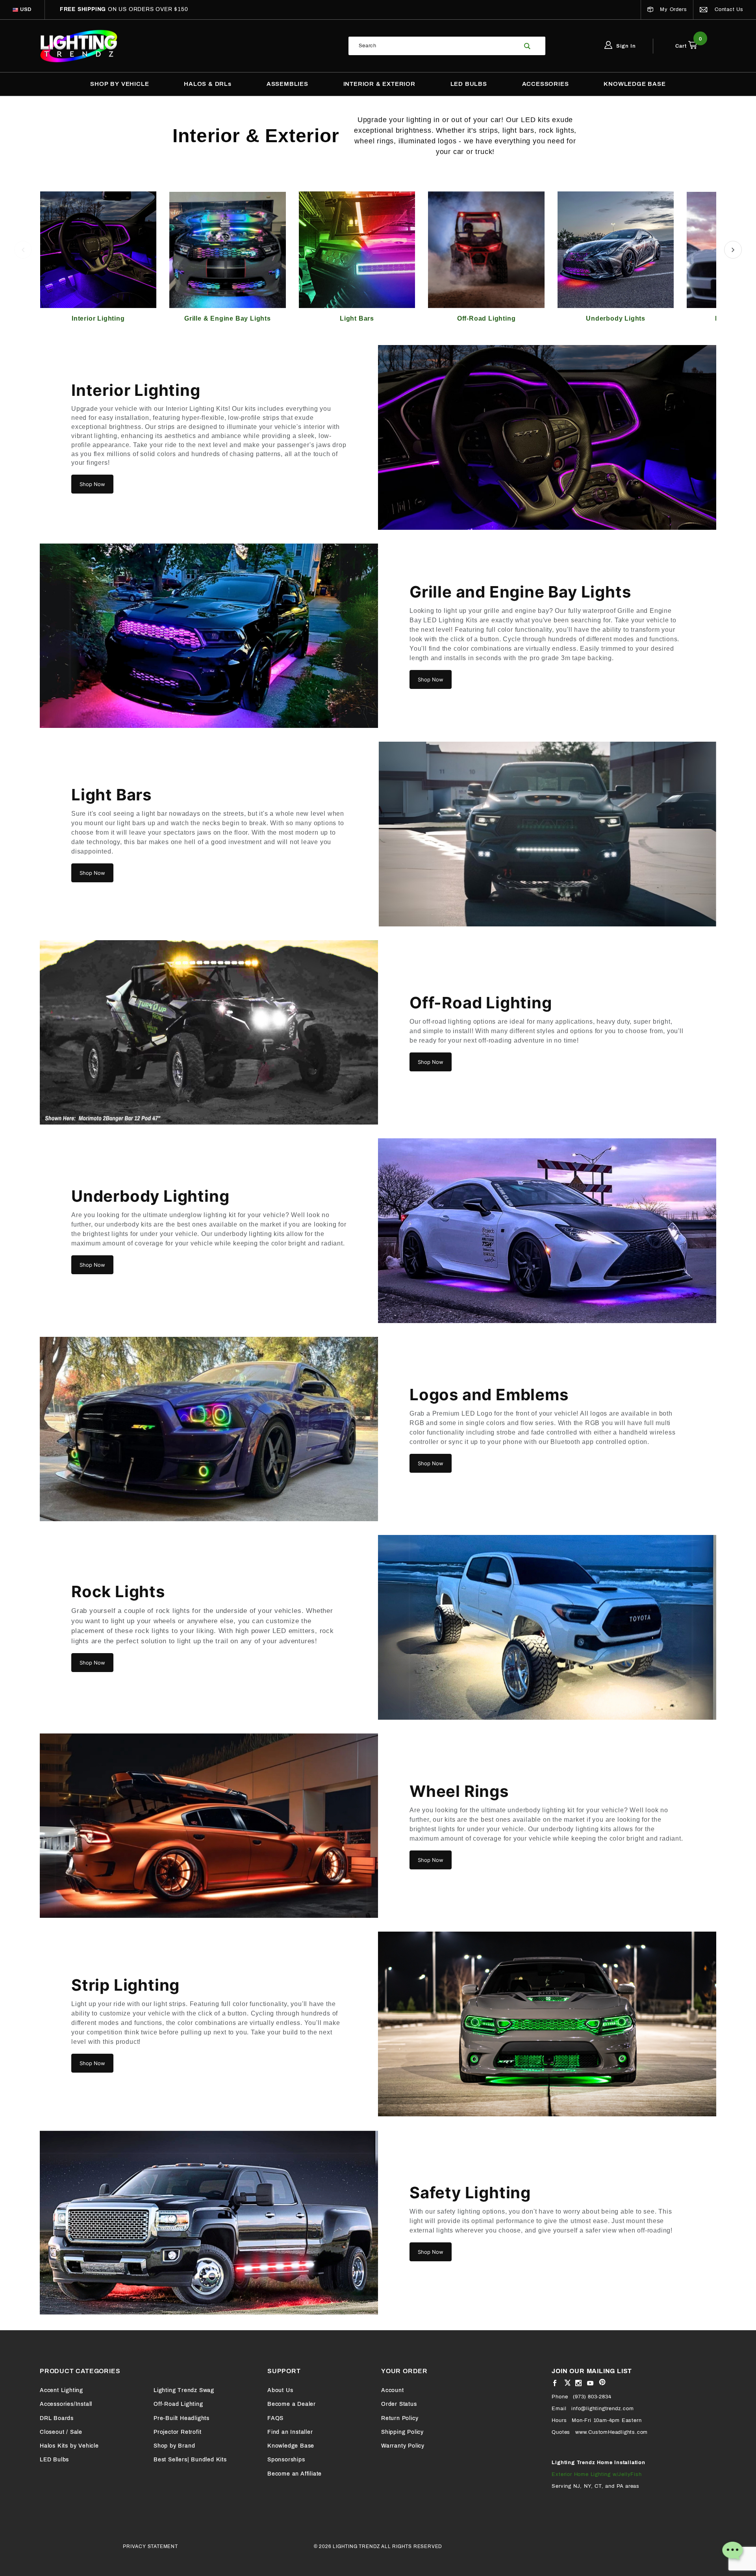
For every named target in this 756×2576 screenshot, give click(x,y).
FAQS (275, 2418)
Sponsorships (286, 2460)
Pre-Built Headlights (182, 2418)
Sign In (625, 46)
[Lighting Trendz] (79, 46)
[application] (732, 2552)
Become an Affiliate (295, 2474)
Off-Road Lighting (178, 2404)
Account (393, 2390)
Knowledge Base (291, 2446)
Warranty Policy (403, 2446)
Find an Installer (290, 2432)
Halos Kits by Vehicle (69, 2446)
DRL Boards (57, 2418)
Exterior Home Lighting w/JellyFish (597, 2474)
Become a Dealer (292, 2404)
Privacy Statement (150, 2546)
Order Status (399, 2404)
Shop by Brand (174, 2446)
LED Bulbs (54, 2460)
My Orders (672, 9)
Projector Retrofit (177, 2432)
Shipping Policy (402, 2432)
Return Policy (400, 2418)
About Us (280, 2390)
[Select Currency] (15, 10)
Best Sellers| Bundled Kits (190, 2460)
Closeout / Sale (61, 2432)
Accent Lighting (61, 2390)
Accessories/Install (66, 2404)
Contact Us (728, 9)
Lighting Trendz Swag (184, 2390)
